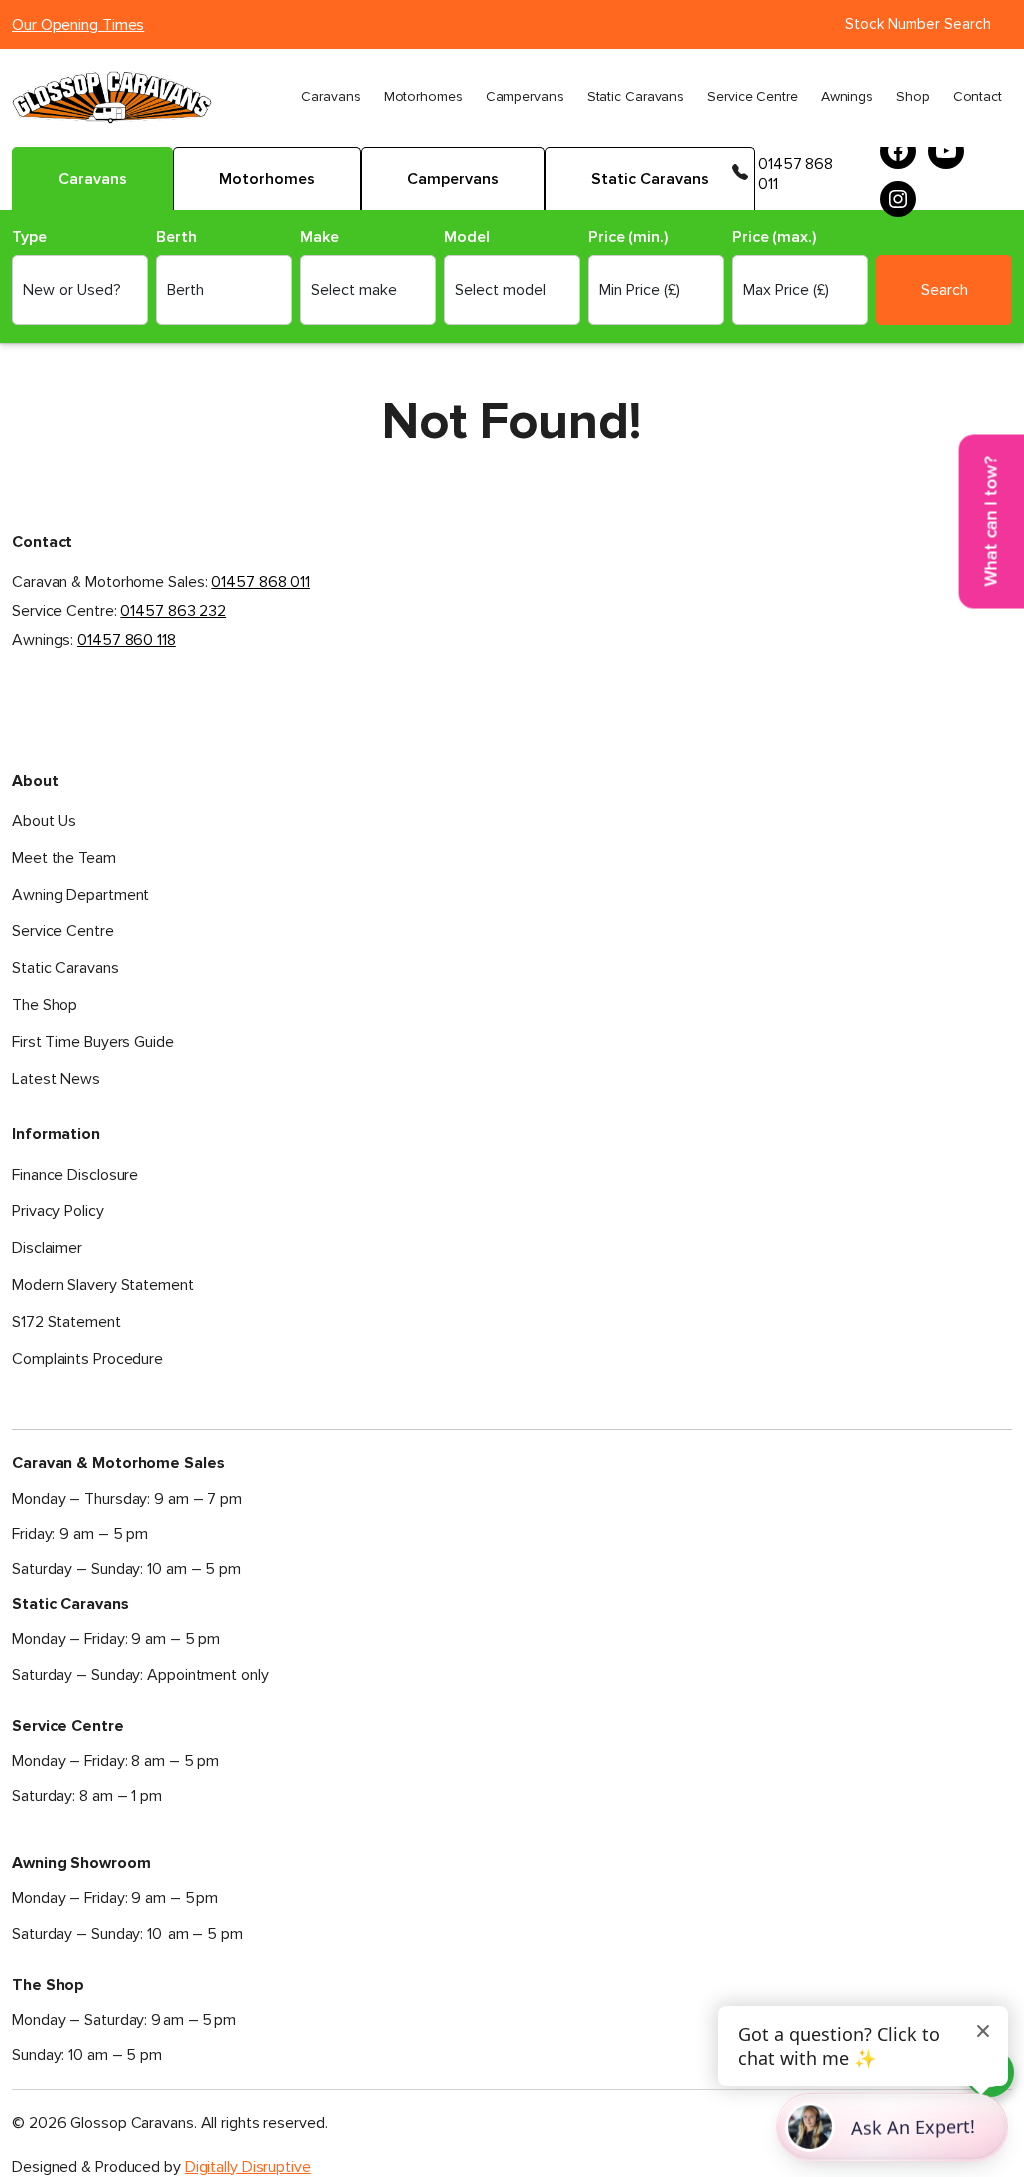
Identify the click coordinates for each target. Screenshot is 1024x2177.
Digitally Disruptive (248, 2167)
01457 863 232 (173, 611)
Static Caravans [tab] (650, 179)
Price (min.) (628, 237)
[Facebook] (898, 151)
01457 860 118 (126, 640)
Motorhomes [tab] (267, 179)
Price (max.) (774, 237)
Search (944, 290)
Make (319, 237)
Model (467, 237)
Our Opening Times (78, 25)
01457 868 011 (795, 174)
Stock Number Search (918, 24)
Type (29, 237)
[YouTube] (946, 151)
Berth (176, 237)
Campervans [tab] (453, 179)
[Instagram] (898, 199)
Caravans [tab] (92, 179)
